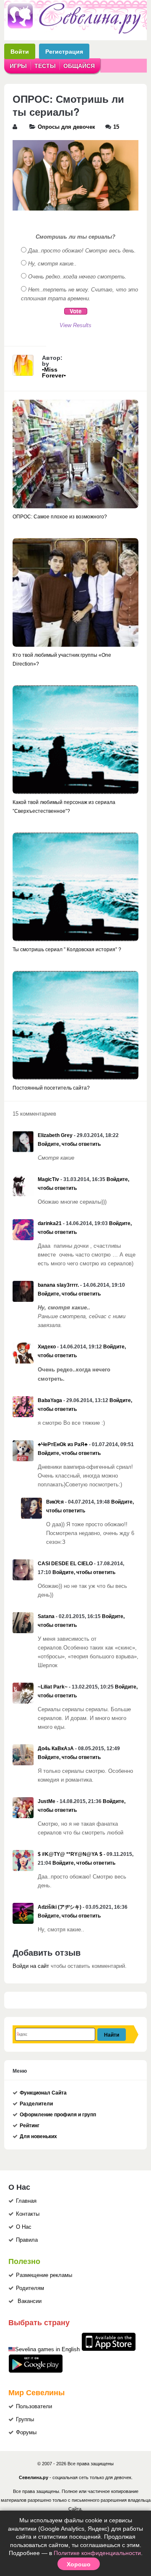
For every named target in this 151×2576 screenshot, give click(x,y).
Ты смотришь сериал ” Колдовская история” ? (67, 950)
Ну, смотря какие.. (52, 264)
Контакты (28, 2214)
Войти (20, 51)
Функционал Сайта (43, 2093)
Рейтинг (30, 2126)
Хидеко (47, 1347)
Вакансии (30, 2301)
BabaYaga (50, 1400)
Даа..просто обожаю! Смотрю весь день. (82, 251)
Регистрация (64, 51)
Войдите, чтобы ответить (69, 1144)
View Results (75, 325)
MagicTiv (48, 1179)
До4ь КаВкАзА (56, 1749)
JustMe (47, 1801)
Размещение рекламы (44, 2275)
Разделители (36, 2104)
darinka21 (50, 1223)
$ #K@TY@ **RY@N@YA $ (70, 1854)
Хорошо (79, 2564)
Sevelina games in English (47, 2350)
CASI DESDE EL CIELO (65, 1564)
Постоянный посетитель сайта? (51, 1088)
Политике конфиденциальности (97, 2553)
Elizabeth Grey (55, 1135)
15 (116, 127)
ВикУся (55, 1502)
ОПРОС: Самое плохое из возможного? (60, 517)
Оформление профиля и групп (58, 2115)
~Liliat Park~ (53, 1687)
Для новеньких (38, 2136)
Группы (25, 2420)
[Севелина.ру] (75, 32)
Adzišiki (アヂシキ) (60, 1907)
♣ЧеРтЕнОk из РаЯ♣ (63, 1444)
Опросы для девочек (66, 127)
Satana (46, 1616)
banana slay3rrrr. (58, 1285)
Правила (27, 2240)
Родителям (30, 2288)
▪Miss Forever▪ (54, 372)
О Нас (24, 2227)
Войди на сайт (31, 1966)
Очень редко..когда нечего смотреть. (77, 277)
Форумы (26, 2433)
